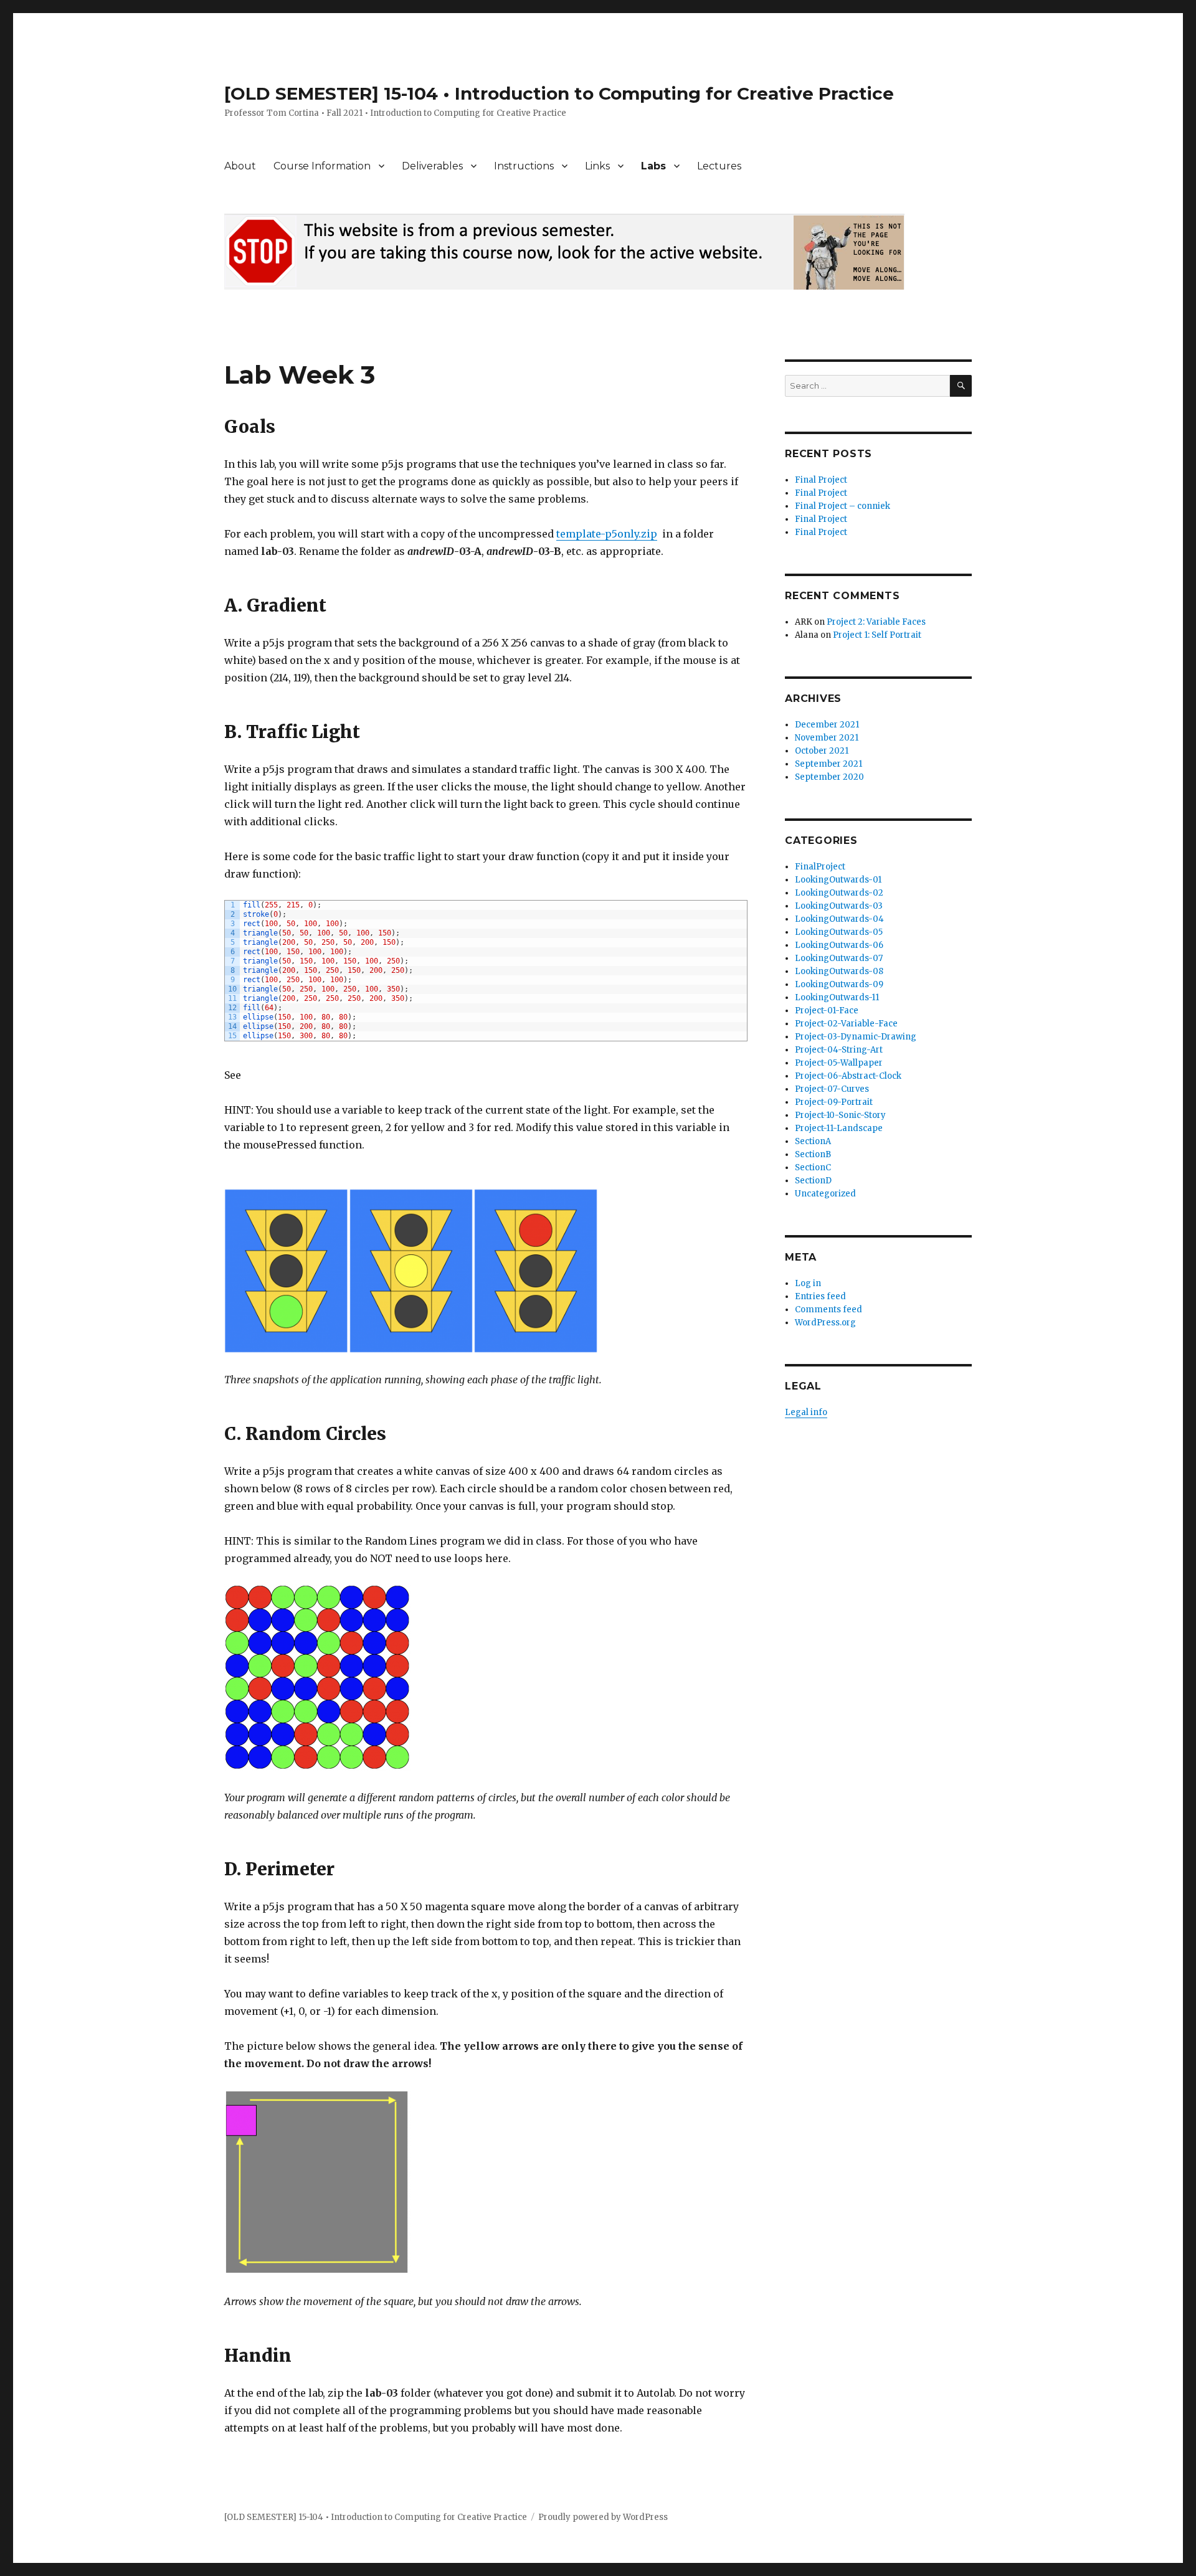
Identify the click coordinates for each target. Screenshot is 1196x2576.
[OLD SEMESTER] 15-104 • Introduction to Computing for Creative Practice (559, 93)
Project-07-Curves (832, 1089)
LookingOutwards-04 (839, 919)
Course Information (322, 166)
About (240, 166)
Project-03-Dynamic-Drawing (856, 1037)
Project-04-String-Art (839, 1050)
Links (597, 166)
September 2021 (828, 764)
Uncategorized (825, 1194)
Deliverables (432, 166)
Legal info (806, 1412)
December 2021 (827, 725)
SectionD (813, 1181)
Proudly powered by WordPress (603, 2517)
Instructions (524, 166)
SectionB (813, 1154)
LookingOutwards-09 (839, 984)
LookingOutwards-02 (839, 893)
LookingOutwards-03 (839, 906)
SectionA (813, 1141)
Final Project (821, 480)
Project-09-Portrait (834, 1102)
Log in (808, 1283)
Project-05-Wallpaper (839, 1063)
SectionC (813, 1167)
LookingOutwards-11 (837, 997)
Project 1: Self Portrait (877, 635)
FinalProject (820, 867)
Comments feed (828, 1309)
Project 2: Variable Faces (876, 622)
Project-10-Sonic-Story (840, 1115)
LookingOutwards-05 (839, 932)
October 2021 (822, 751)
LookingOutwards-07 (839, 958)
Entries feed (820, 1296)
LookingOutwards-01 (838, 880)
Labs (653, 166)
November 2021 (827, 738)
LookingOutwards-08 (839, 971)
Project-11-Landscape (839, 1128)
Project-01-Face (827, 1011)
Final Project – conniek (842, 506)
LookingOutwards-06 (839, 945)
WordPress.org (825, 1323)
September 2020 (829, 777)
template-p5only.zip (607, 534)
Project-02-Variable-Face (846, 1024)
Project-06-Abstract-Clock (848, 1076)
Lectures (719, 166)
